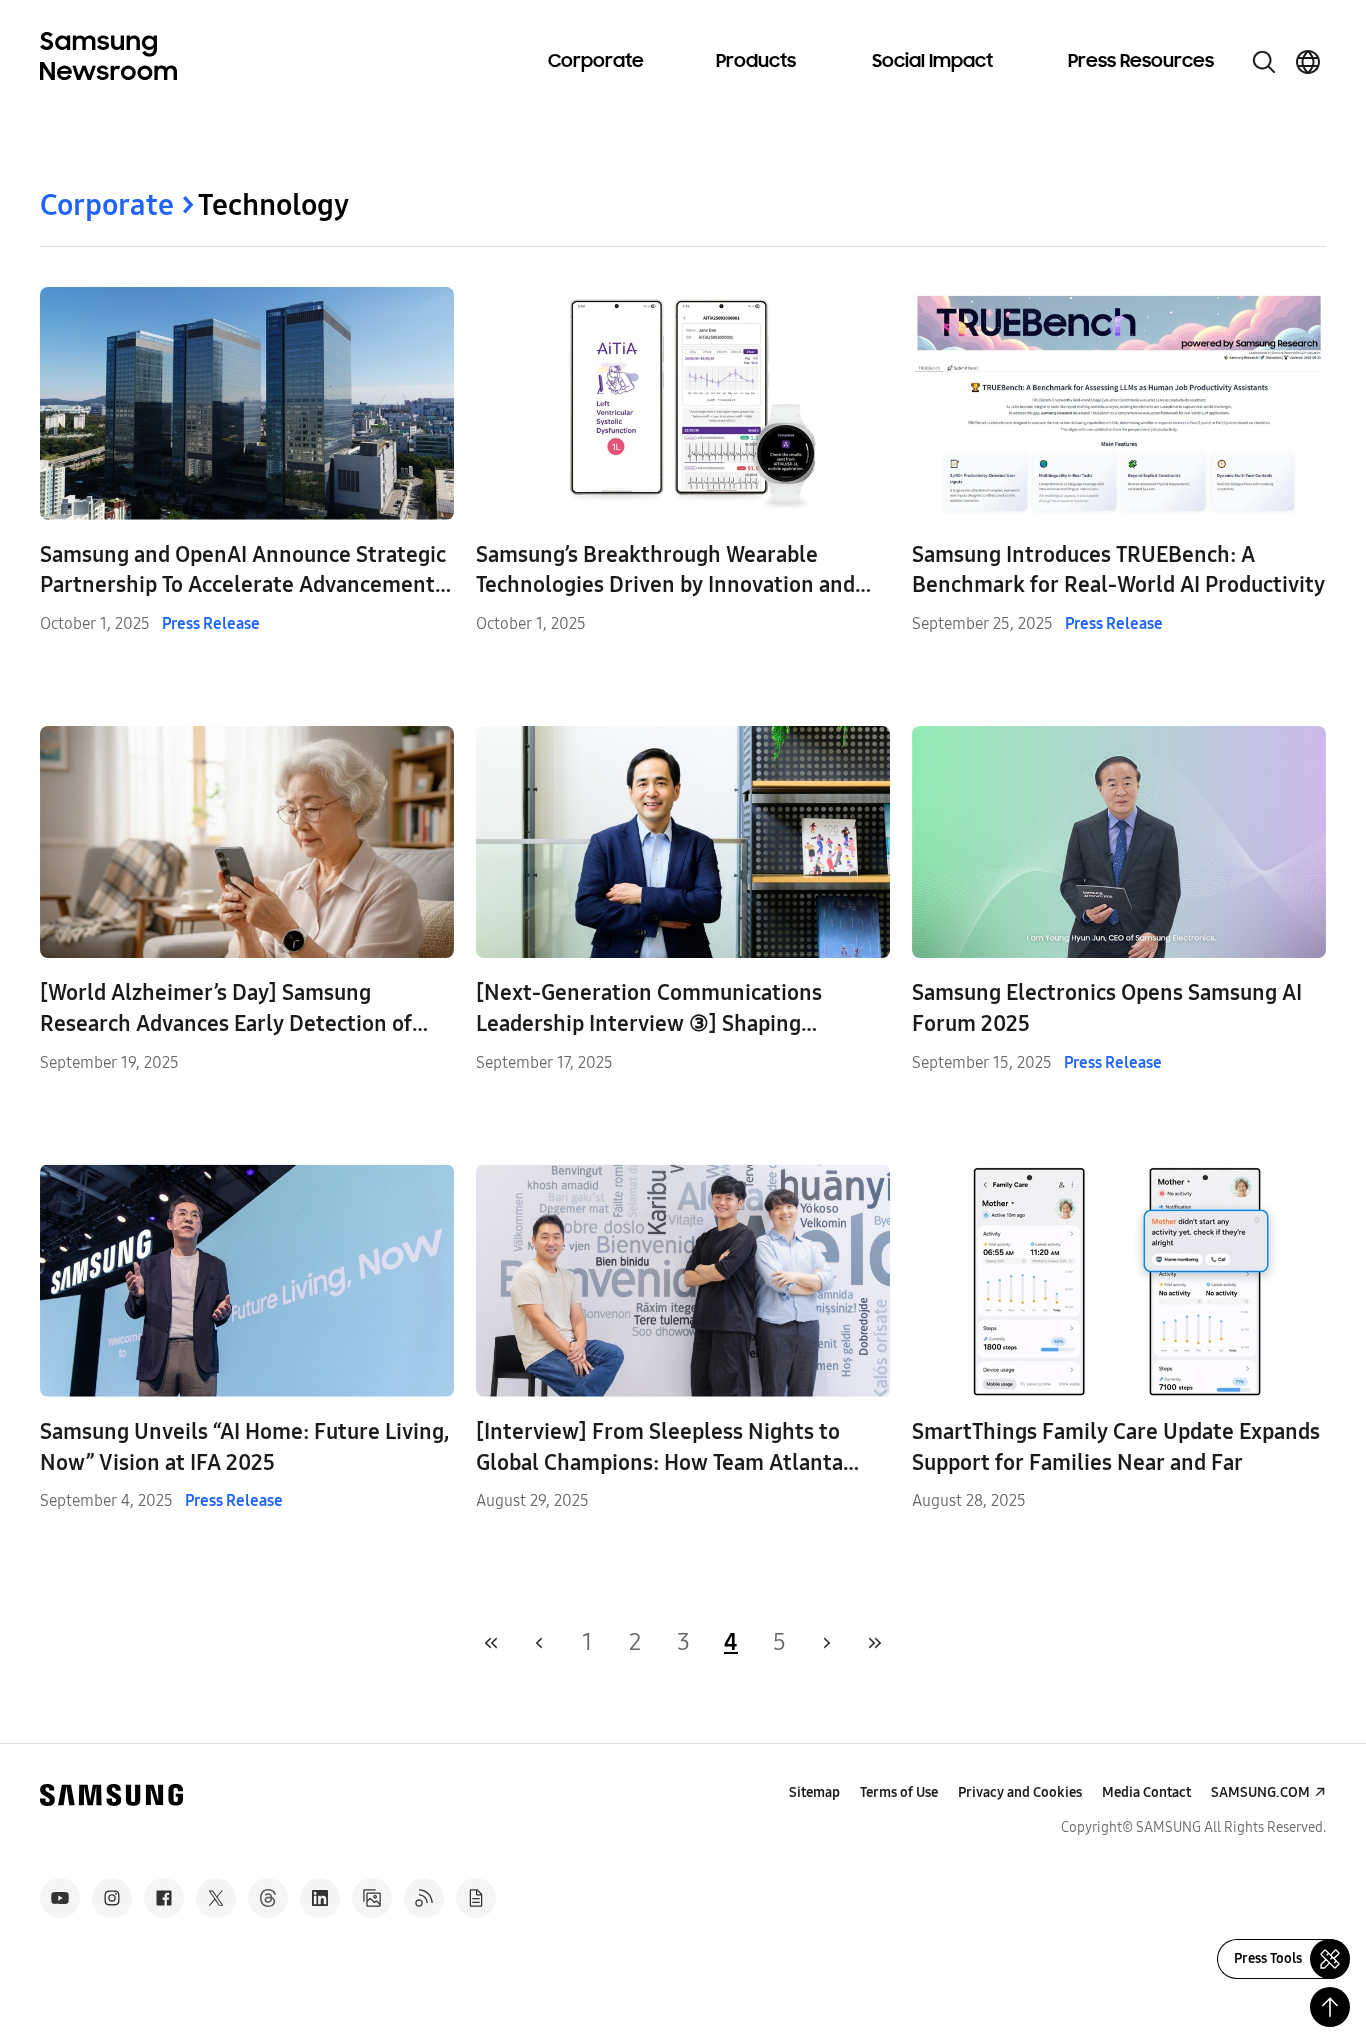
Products (756, 62)
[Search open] (1264, 62)
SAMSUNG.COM (1260, 1792)
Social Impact (932, 62)
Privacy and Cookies (1020, 1792)
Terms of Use (899, 1792)
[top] (1330, 2007)
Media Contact (1146, 1792)
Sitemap (814, 1792)
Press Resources (1141, 62)
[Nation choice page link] (1308, 62)
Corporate (596, 62)
